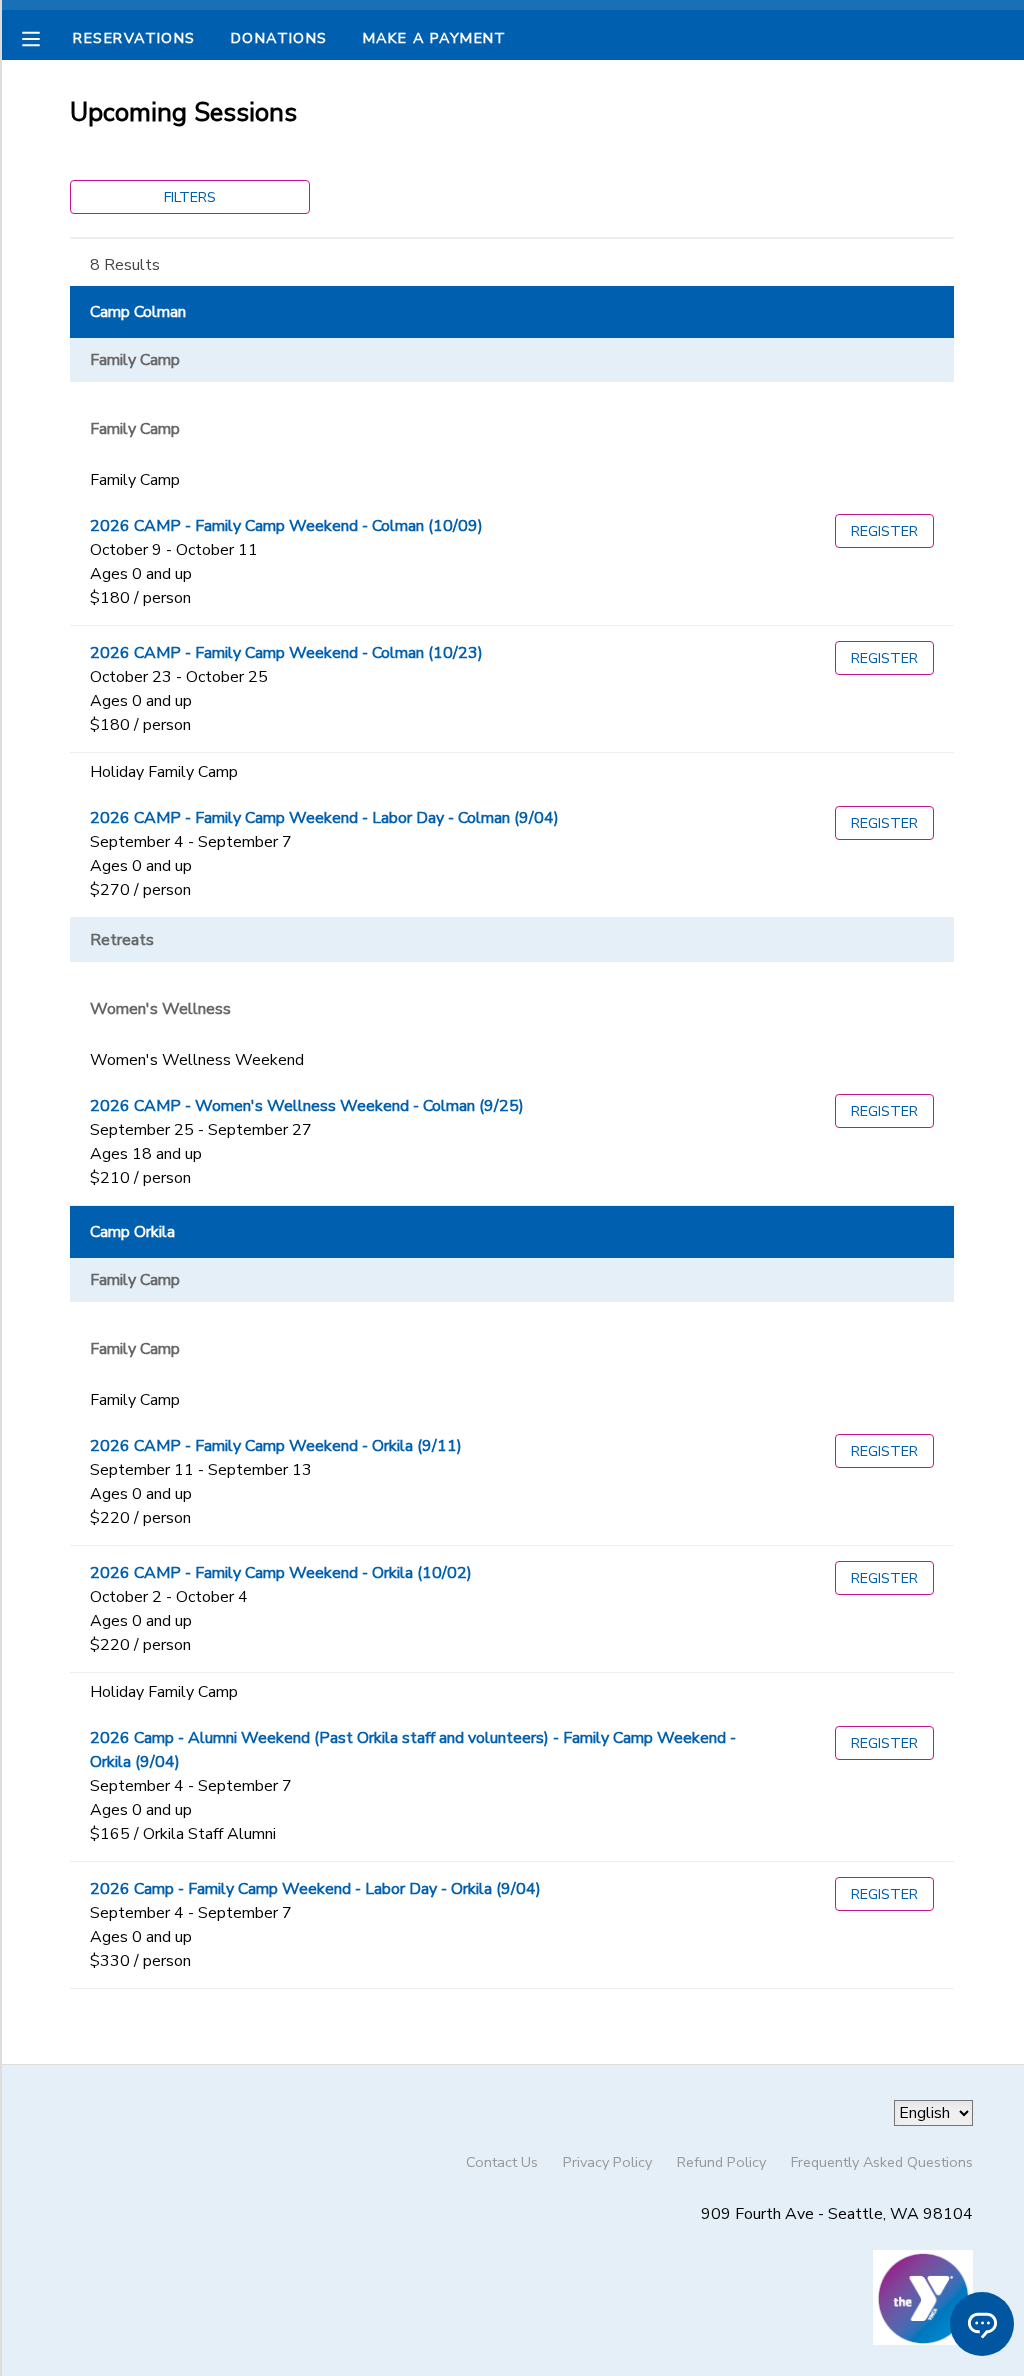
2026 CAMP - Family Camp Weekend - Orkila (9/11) (276, 1446)
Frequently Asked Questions (882, 2162)
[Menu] (46, 37)
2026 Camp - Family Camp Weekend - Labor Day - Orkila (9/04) (315, 1889)
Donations (279, 38)
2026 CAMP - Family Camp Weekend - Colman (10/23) (286, 653)
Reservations (134, 38)
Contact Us (502, 2162)
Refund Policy (721, 2162)
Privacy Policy (607, 2162)
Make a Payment (435, 38)
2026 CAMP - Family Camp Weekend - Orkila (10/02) (281, 1573)
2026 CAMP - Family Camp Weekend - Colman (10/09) (286, 526)
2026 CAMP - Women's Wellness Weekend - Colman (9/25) (307, 1106)
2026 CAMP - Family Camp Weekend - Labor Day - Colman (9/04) (324, 818)
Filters (190, 197)
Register (884, 531)
